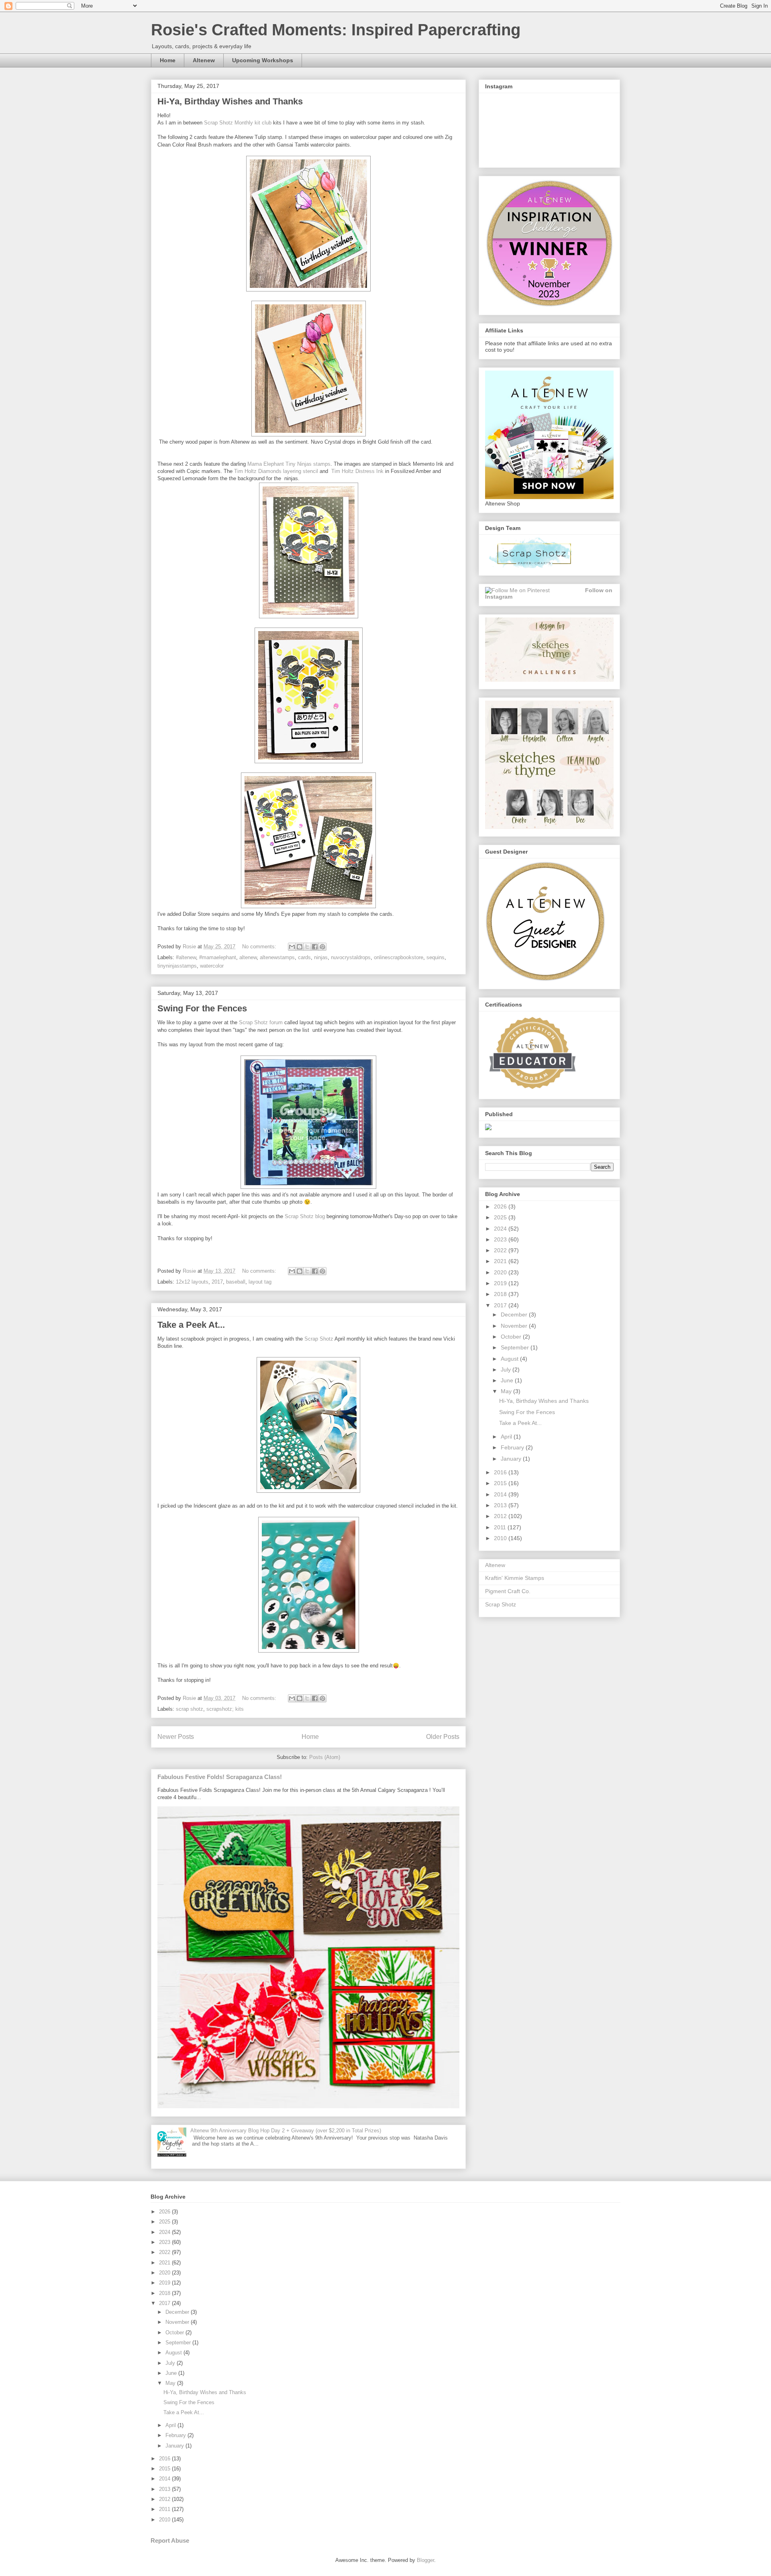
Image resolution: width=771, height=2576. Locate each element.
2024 (501, 1229)
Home (168, 60)
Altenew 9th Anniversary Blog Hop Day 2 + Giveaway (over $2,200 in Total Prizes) (286, 2131)
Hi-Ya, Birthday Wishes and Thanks (230, 101)
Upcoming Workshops (263, 60)
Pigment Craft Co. (508, 1591)
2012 (501, 1516)
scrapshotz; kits (225, 1709)
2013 (501, 1505)
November (515, 1326)
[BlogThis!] (300, 947)
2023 (501, 1239)
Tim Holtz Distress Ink (357, 471)
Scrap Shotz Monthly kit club (238, 123)
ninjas (321, 957)
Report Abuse (170, 2540)
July (507, 1370)
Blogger (425, 2560)
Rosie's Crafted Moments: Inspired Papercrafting (336, 30)
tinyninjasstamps (177, 966)
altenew (248, 957)
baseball (236, 1282)
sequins (435, 957)
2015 (501, 1483)
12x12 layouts (192, 1282)
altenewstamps (277, 957)
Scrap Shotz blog (305, 1216)
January (512, 1459)
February (513, 1447)
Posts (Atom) (325, 1757)
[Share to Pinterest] (322, 947)
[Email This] (292, 947)
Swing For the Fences (202, 1008)
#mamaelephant (218, 957)
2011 (501, 1527)
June (508, 1380)
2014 (501, 1494)
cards (304, 957)
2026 (501, 1206)
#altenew (186, 957)
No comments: (260, 947)
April (507, 1437)
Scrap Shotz (319, 1339)
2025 (501, 1217)
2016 (501, 1472)
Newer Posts (176, 1737)
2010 (501, 1538)
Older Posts (443, 1737)
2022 (501, 1250)
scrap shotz (190, 1709)
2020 (501, 1272)
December (515, 1314)
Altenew (204, 60)
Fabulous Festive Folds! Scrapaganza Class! (220, 1777)
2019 (501, 1283)
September (516, 1347)
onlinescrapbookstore (399, 957)
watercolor (212, 966)
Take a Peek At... (191, 1325)
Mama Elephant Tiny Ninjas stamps (289, 464)
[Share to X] (307, 947)
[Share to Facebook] (315, 947)
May (507, 1391)
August (510, 1359)
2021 (501, 1261)
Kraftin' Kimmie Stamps (515, 1578)
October (512, 1337)
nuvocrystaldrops (351, 957)
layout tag (260, 1282)
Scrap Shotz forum (261, 1022)
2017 (217, 1282)
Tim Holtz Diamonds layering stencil (276, 471)
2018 (501, 1294)
